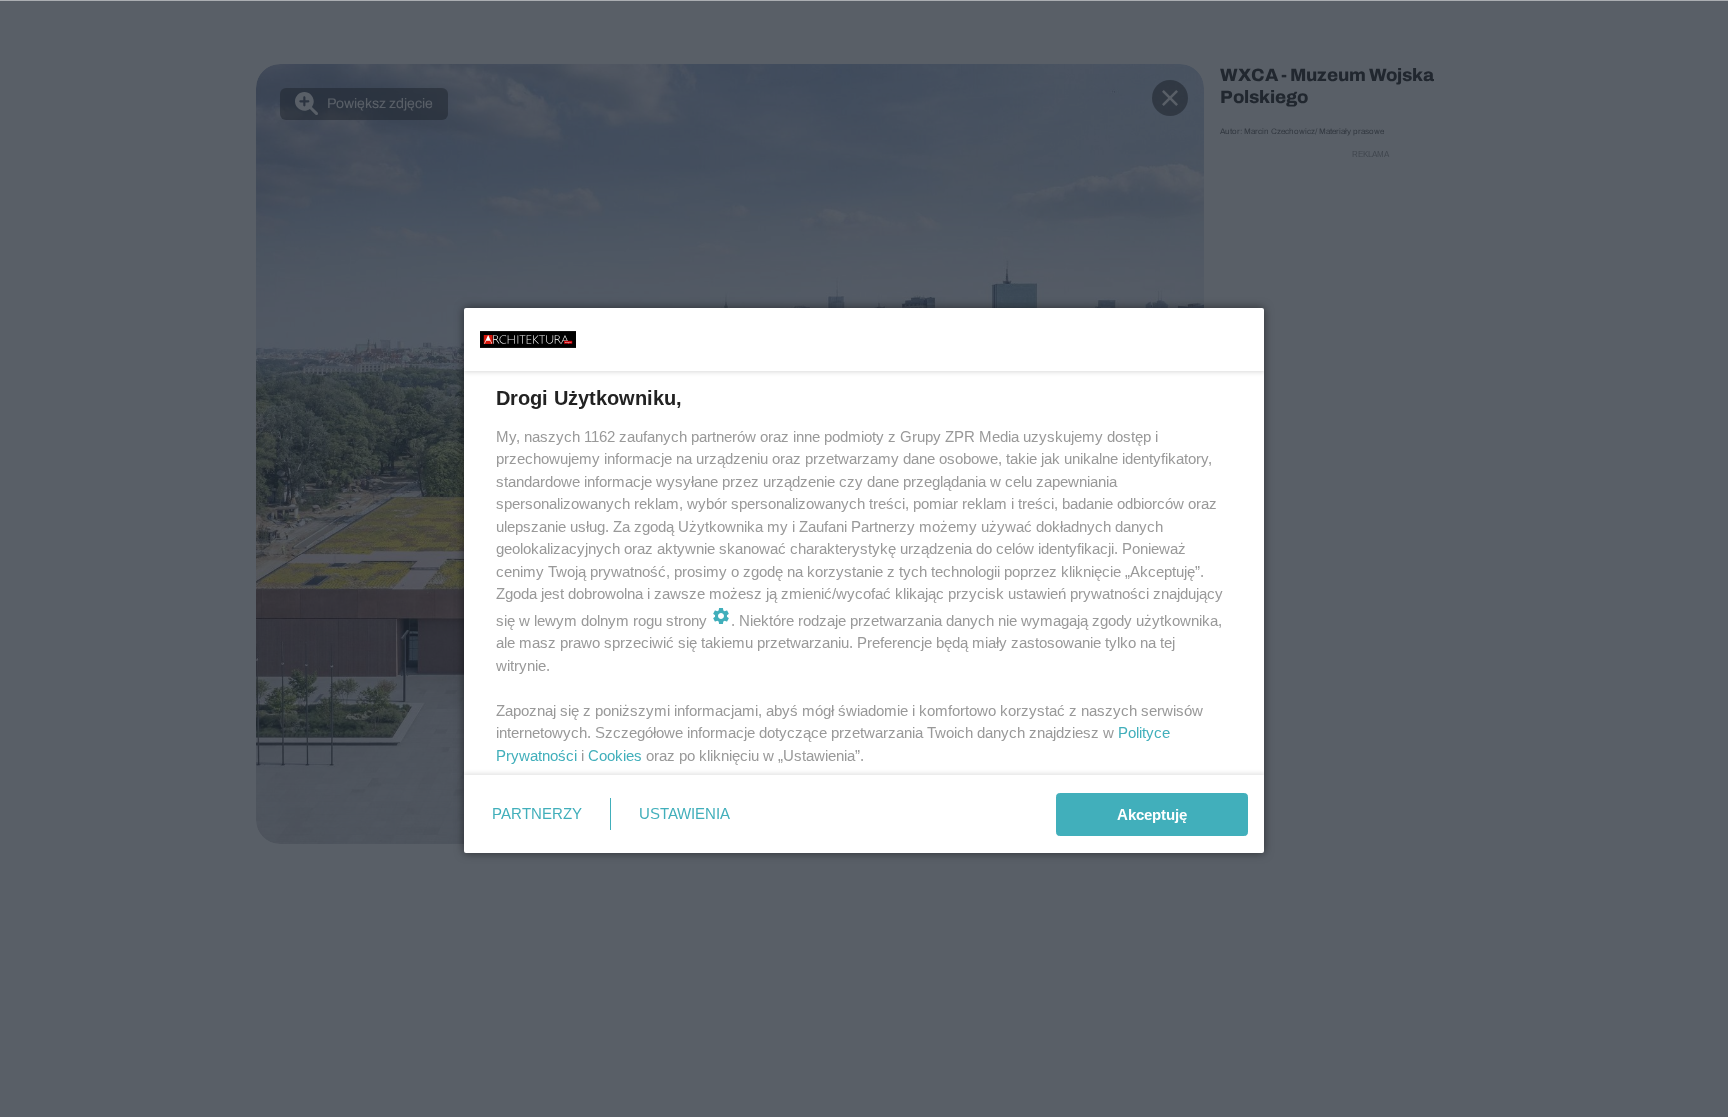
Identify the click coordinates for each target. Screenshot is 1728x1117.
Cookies (615, 755)
